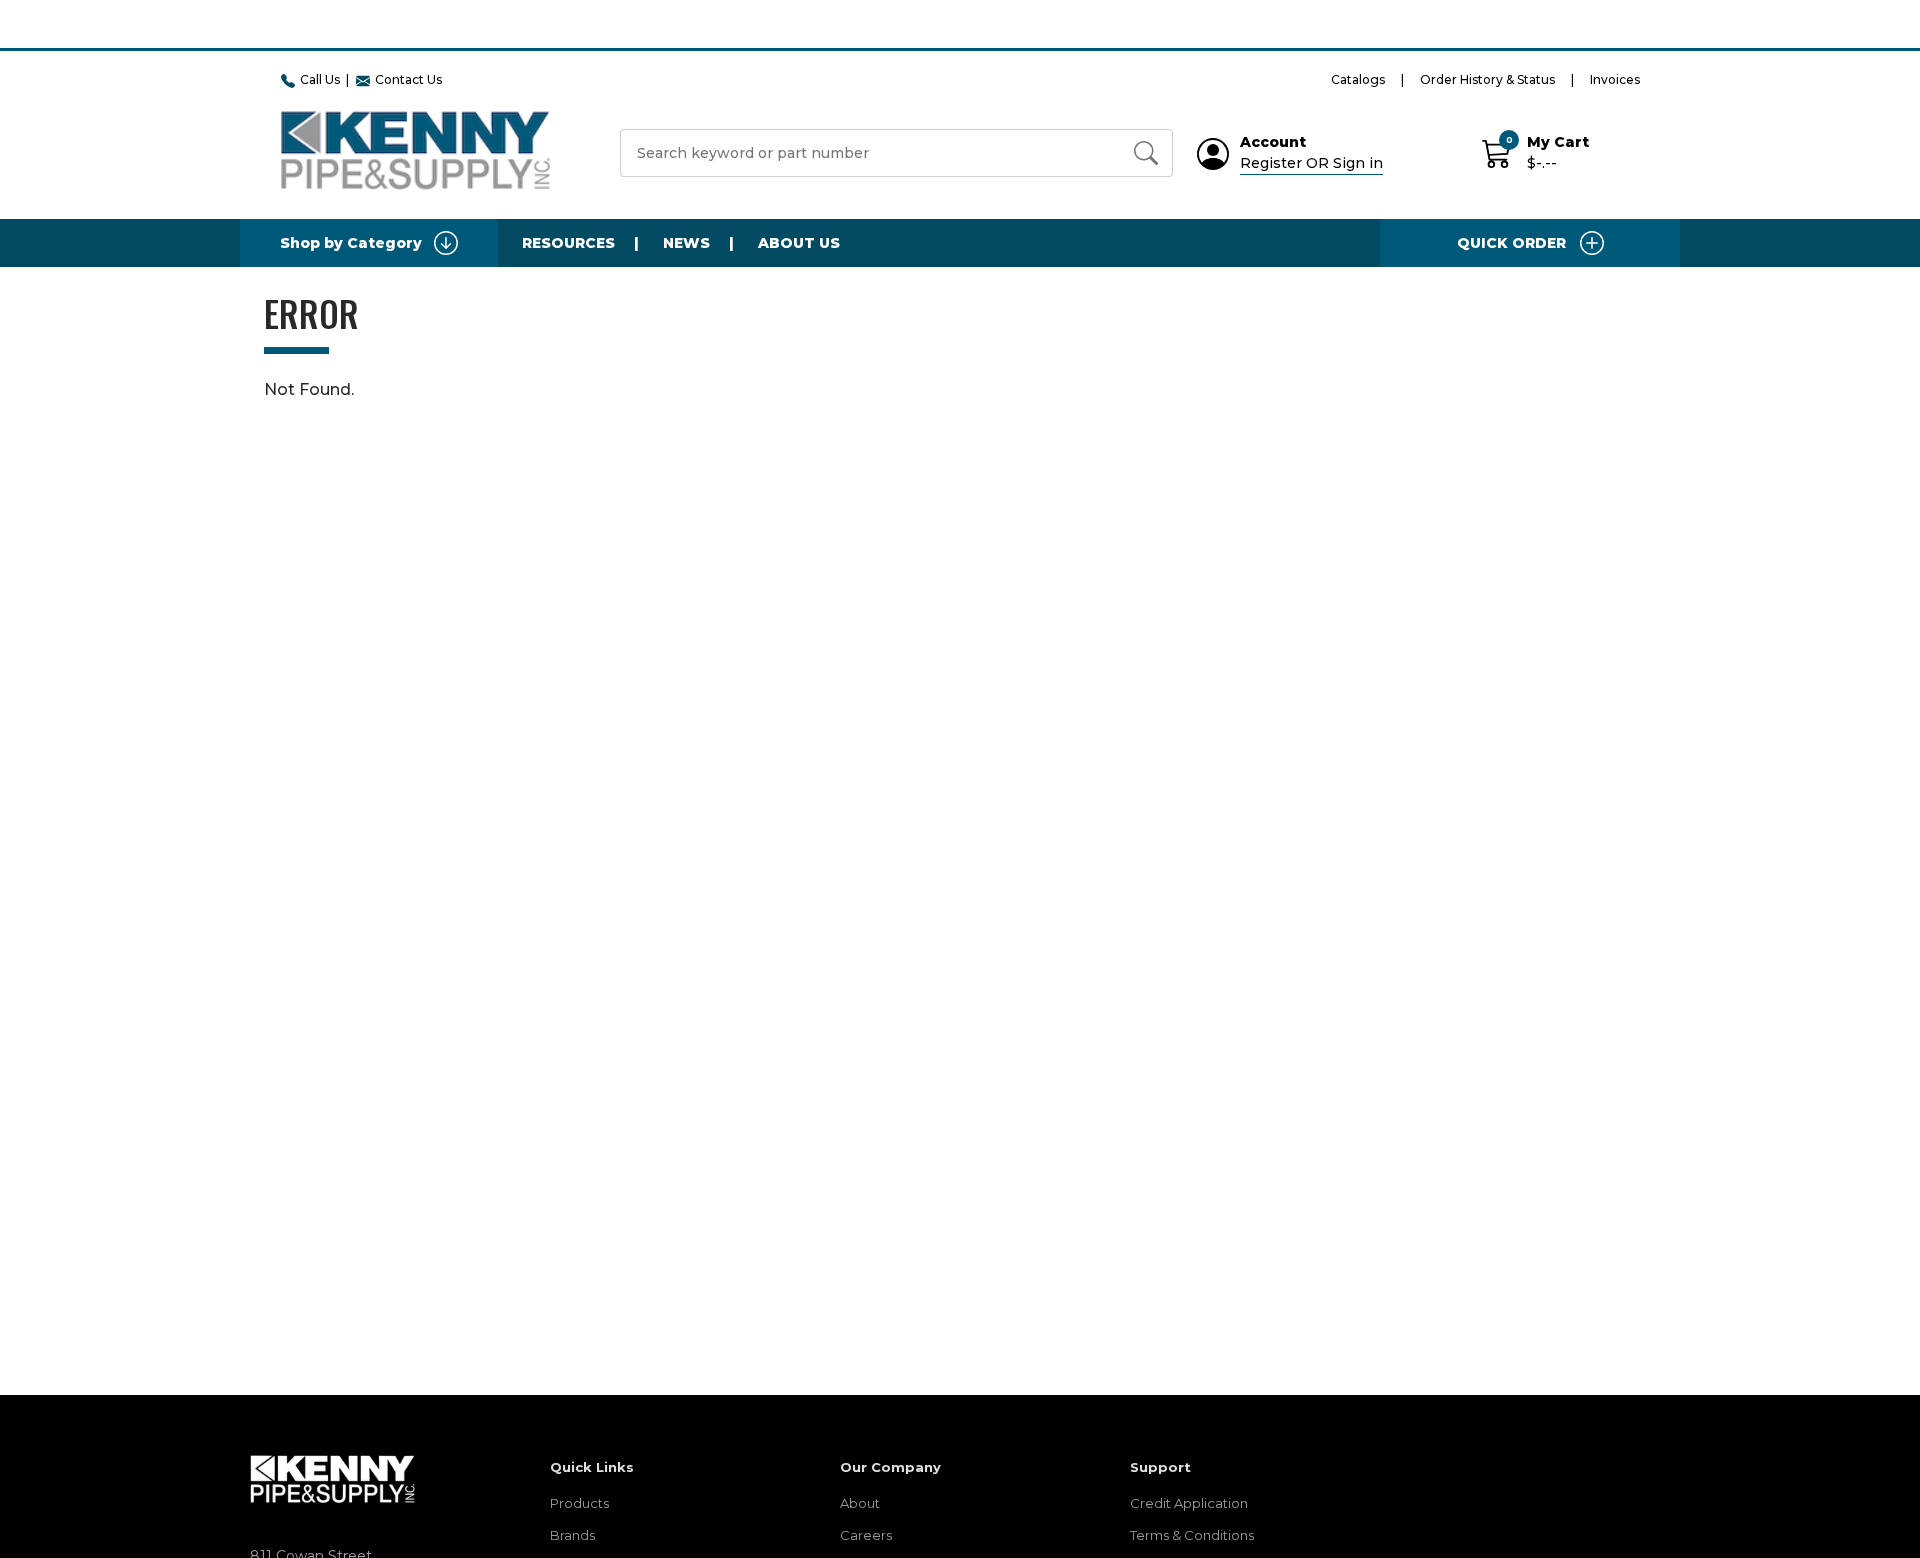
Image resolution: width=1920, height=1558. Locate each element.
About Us (799, 243)
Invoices (1615, 79)
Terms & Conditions (1192, 1535)
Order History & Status (1487, 79)
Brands (572, 1535)
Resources (568, 243)
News (686, 243)
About (860, 1503)
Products (579, 1503)
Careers (866, 1535)
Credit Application (1189, 1503)
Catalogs (1358, 79)
